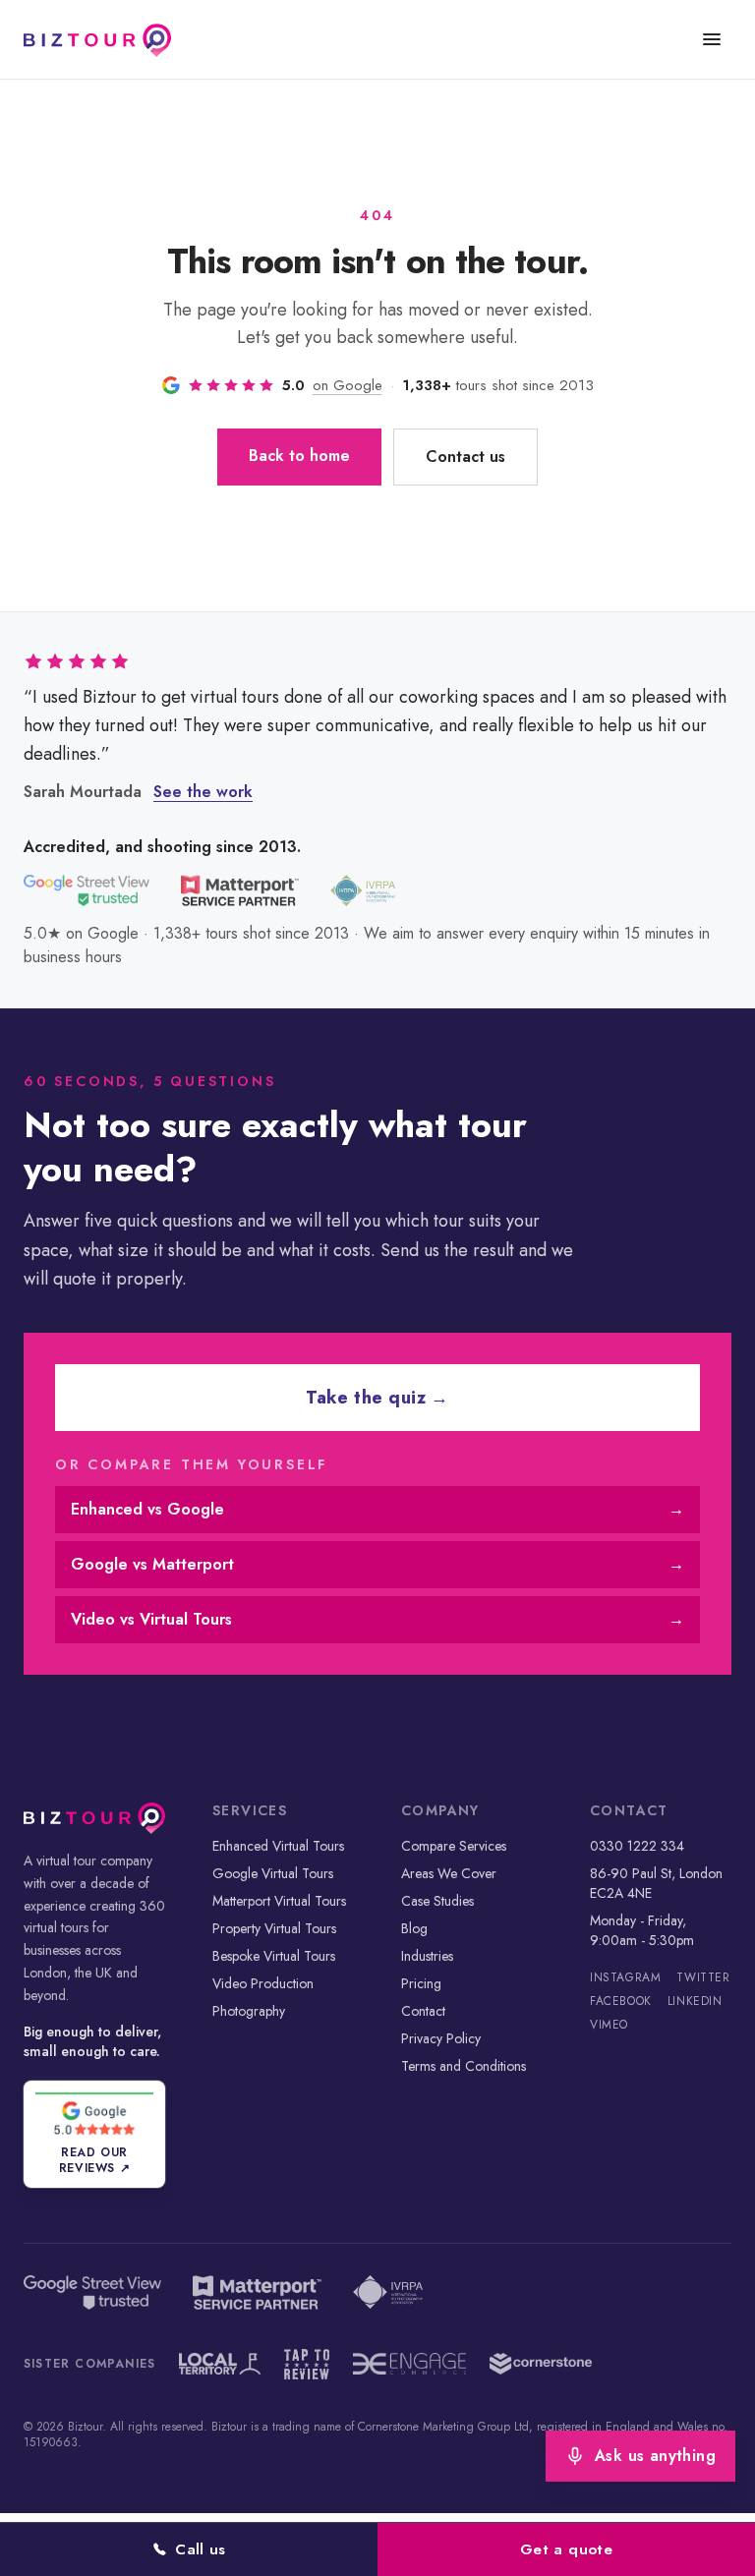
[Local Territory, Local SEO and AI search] (220, 2364)
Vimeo (609, 2025)
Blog (414, 1928)
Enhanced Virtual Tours (278, 1846)
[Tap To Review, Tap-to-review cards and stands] (307, 2364)
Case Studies (437, 1901)
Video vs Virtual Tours (377, 1619)
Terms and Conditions (464, 2066)
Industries (427, 1956)
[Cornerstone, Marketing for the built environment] (541, 2364)
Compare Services (454, 1846)
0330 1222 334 (637, 1846)
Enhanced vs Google (377, 1509)
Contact (423, 2011)
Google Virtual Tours (273, 1873)
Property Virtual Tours (274, 1928)
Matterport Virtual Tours (279, 1901)
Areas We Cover (449, 1873)
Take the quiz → (377, 1398)
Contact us (465, 457)
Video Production (263, 1983)
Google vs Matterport (377, 1564)
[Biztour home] (97, 39)
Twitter (703, 1977)
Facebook (621, 2001)
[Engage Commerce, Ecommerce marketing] (409, 2364)
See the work (203, 792)
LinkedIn (695, 2001)
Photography (249, 2011)
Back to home (299, 456)
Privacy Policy (441, 2038)
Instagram (625, 1977)
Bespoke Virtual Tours (274, 1956)
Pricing (421, 1983)
